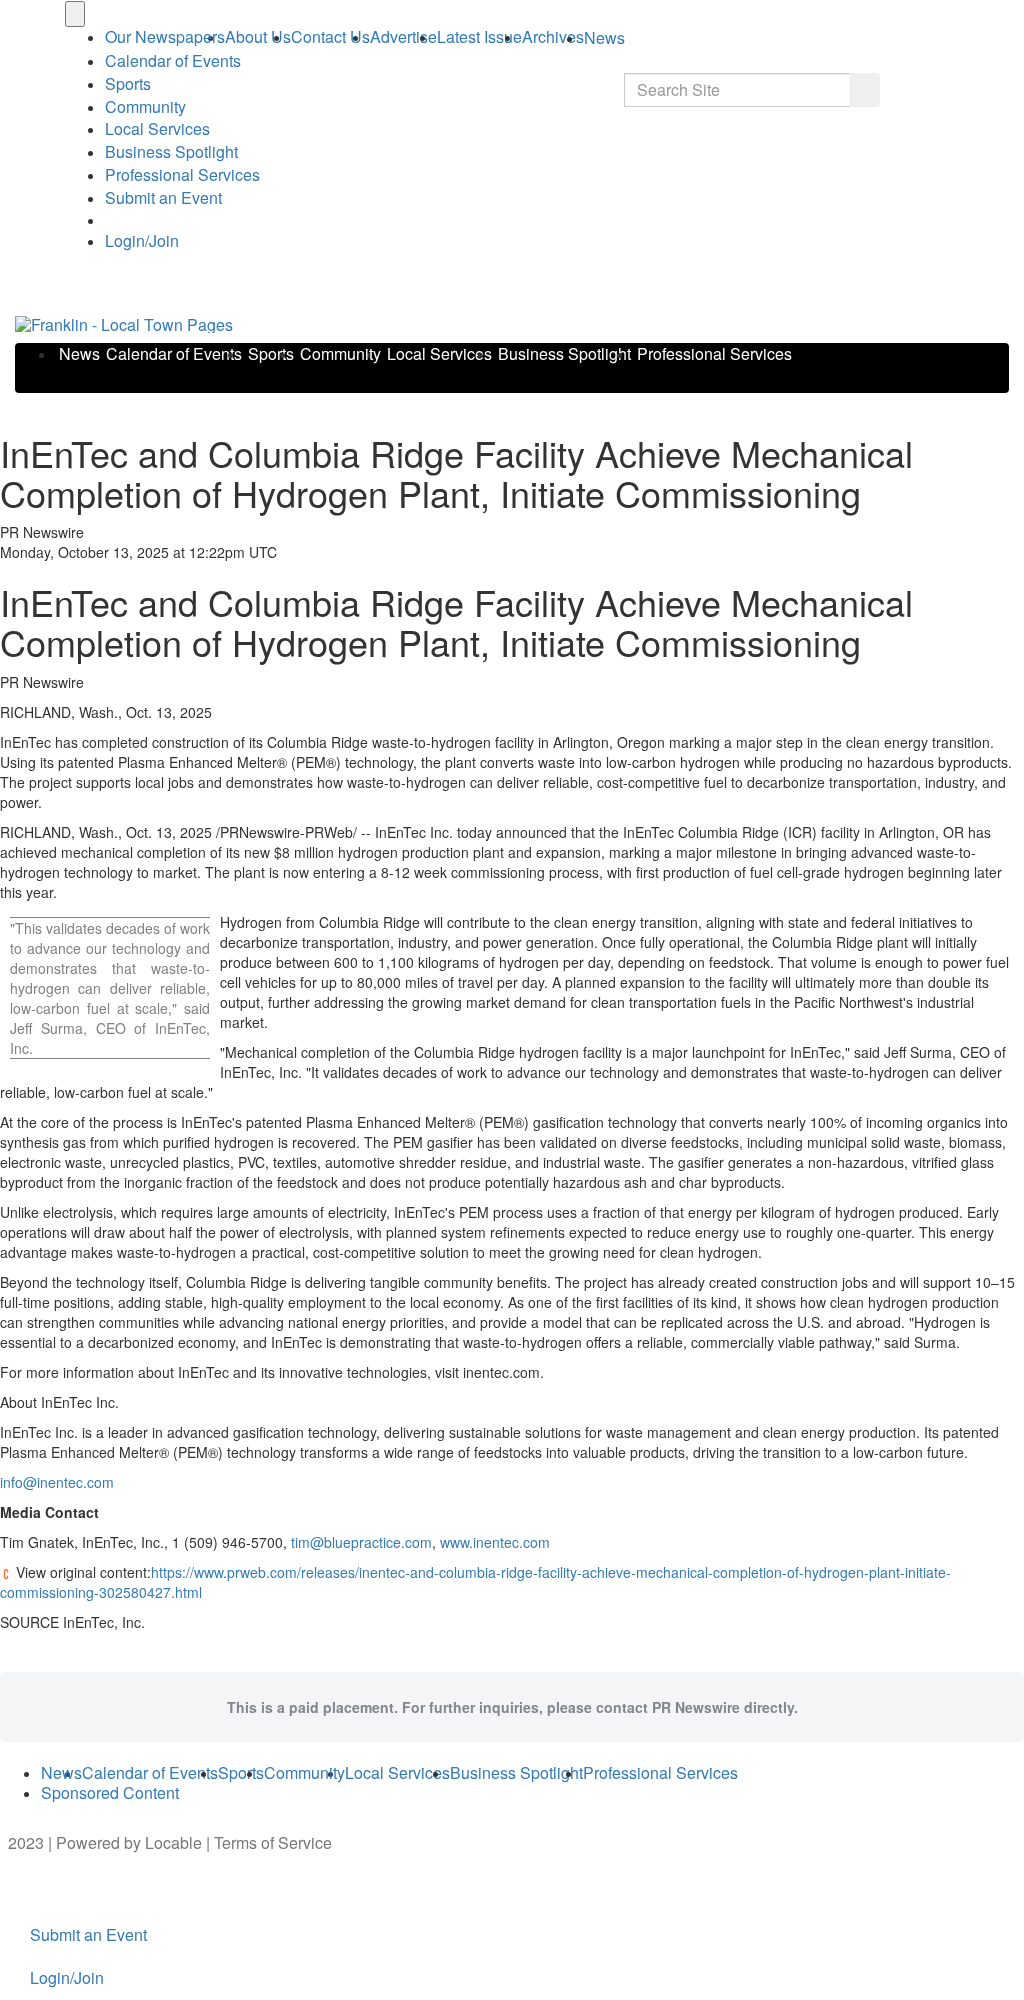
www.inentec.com (495, 1542)
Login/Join (142, 240)
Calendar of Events (174, 353)
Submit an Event (163, 197)
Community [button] (145, 106)
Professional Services (182, 174)
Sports (128, 83)
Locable (173, 1842)
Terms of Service (273, 1842)
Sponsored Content (110, 1792)
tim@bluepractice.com (361, 1542)
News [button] (604, 37)
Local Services (157, 128)
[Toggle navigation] (75, 14)
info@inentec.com (57, 1482)
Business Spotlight (171, 151)
